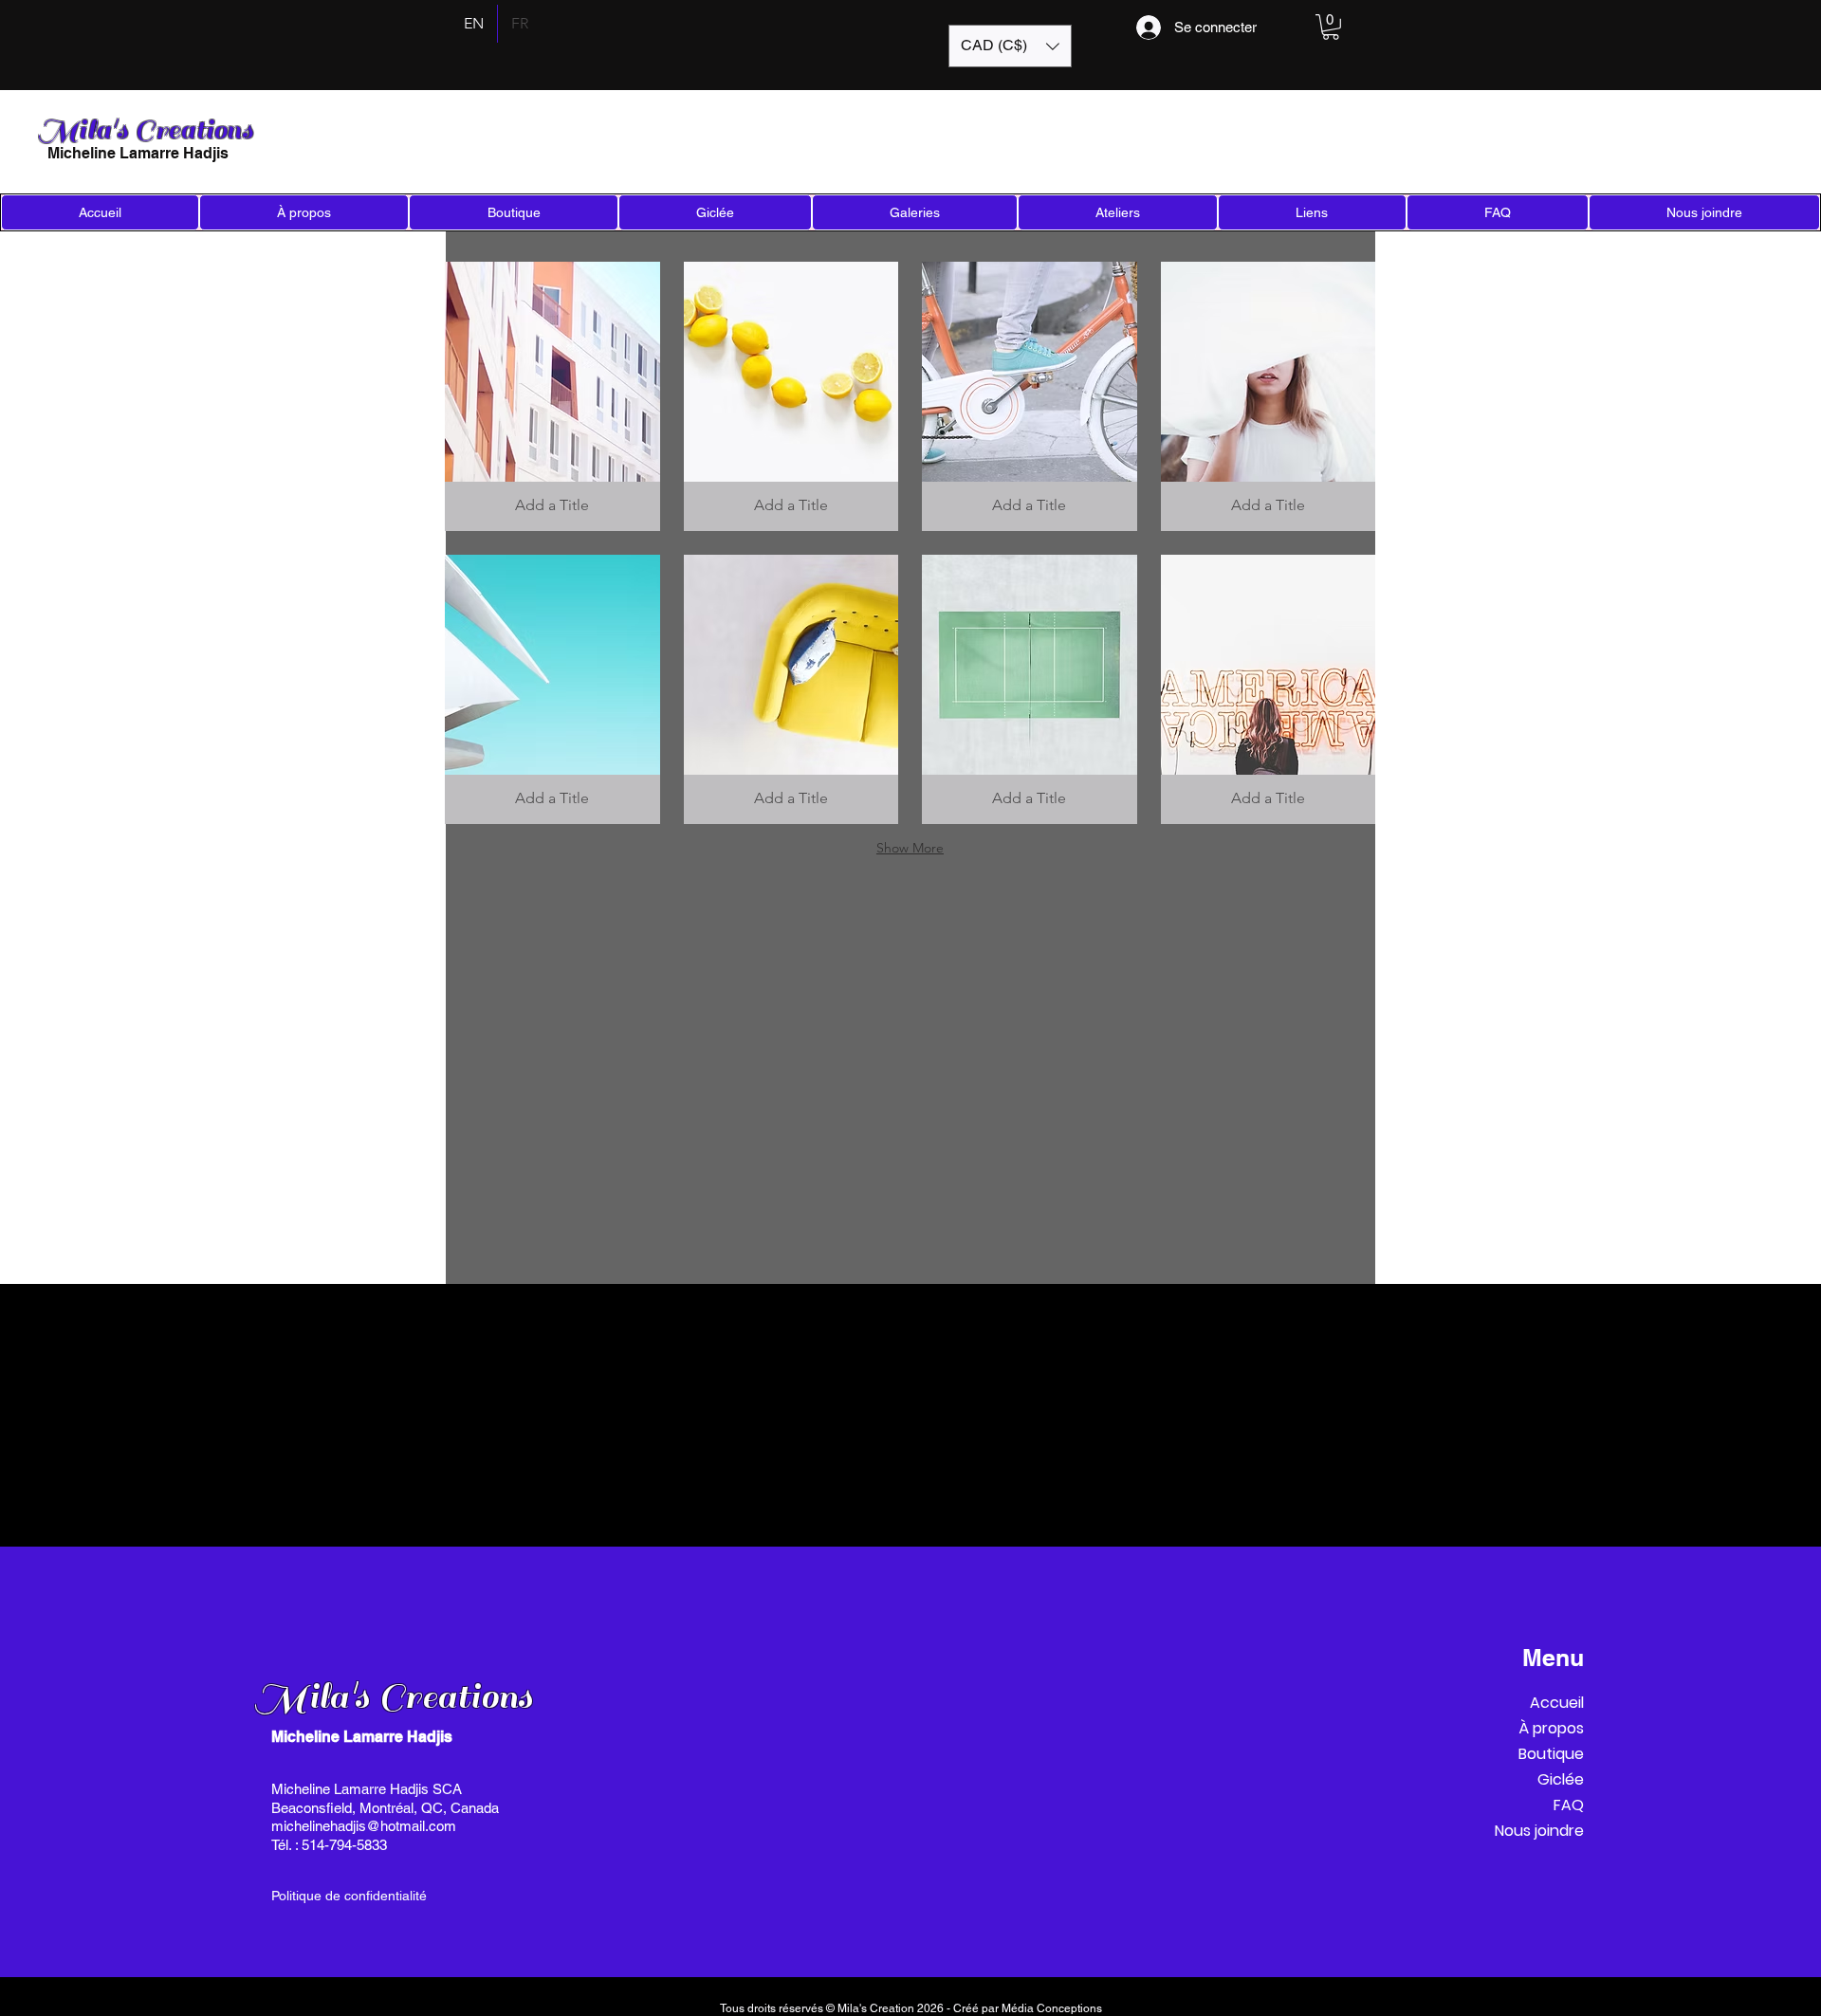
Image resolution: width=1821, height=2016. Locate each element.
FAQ (1569, 1805)
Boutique (1551, 1754)
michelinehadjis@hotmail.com (364, 1826)
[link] (1331, 27)
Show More (910, 848)
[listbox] (1010, 46)
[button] (1010, 46)
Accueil (1557, 1703)
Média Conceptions (1052, 2008)
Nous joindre (1539, 1831)
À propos (1551, 1728)
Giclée (1561, 1779)
